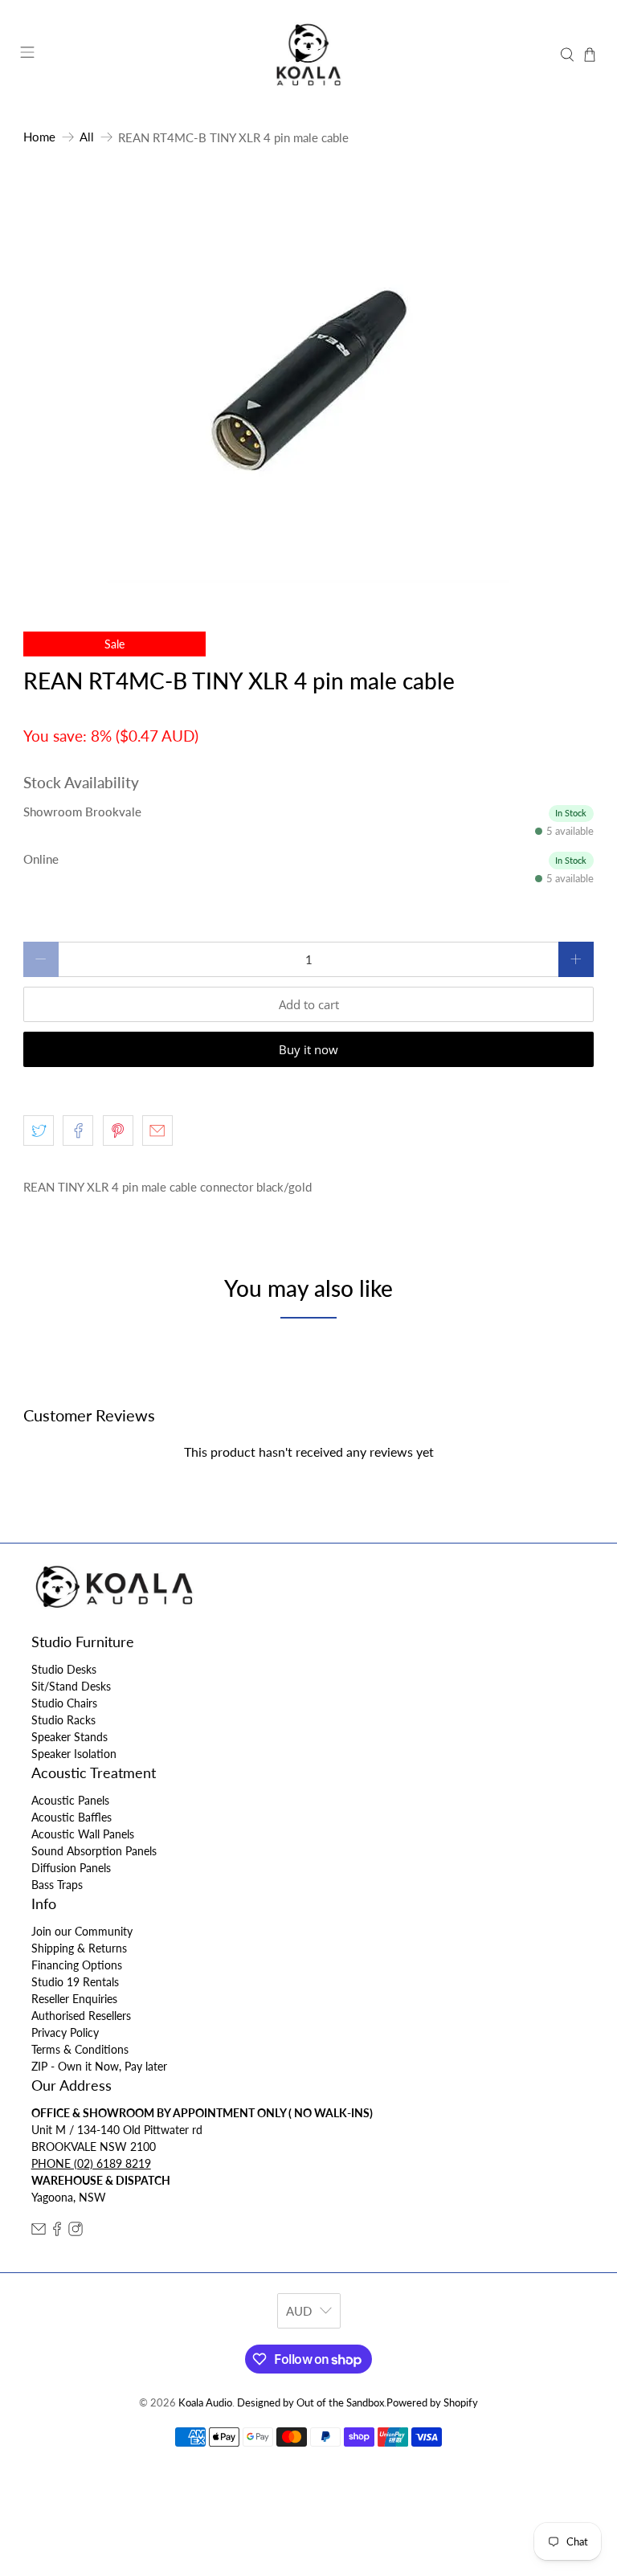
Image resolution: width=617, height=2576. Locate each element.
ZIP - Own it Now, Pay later (99, 2066)
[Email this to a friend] (157, 1131)
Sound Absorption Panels (94, 1851)
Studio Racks (63, 1720)
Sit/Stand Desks (71, 1686)
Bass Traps (57, 1885)
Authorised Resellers (81, 2016)
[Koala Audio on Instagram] (76, 2232)
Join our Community (82, 1931)
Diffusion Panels (71, 1868)
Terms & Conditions (80, 2049)
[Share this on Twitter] (39, 1131)
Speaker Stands (69, 1737)
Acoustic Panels (70, 1800)
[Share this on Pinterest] (118, 1131)
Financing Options (77, 1965)
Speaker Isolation (74, 1754)
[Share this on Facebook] (78, 1131)
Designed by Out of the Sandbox (311, 2403)
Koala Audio (205, 2403)
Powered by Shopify (432, 2403)
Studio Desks (64, 1669)
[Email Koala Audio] (39, 2232)
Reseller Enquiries (74, 1999)
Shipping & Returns (79, 1948)
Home (39, 137)
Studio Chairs (64, 1703)
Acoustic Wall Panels (83, 1834)
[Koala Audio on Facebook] (57, 2232)
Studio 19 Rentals (75, 1982)
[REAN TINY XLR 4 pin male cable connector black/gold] (308, 382)
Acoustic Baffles (72, 1817)
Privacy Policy (65, 2032)
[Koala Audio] (308, 55)
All (87, 137)
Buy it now (308, 1049)
